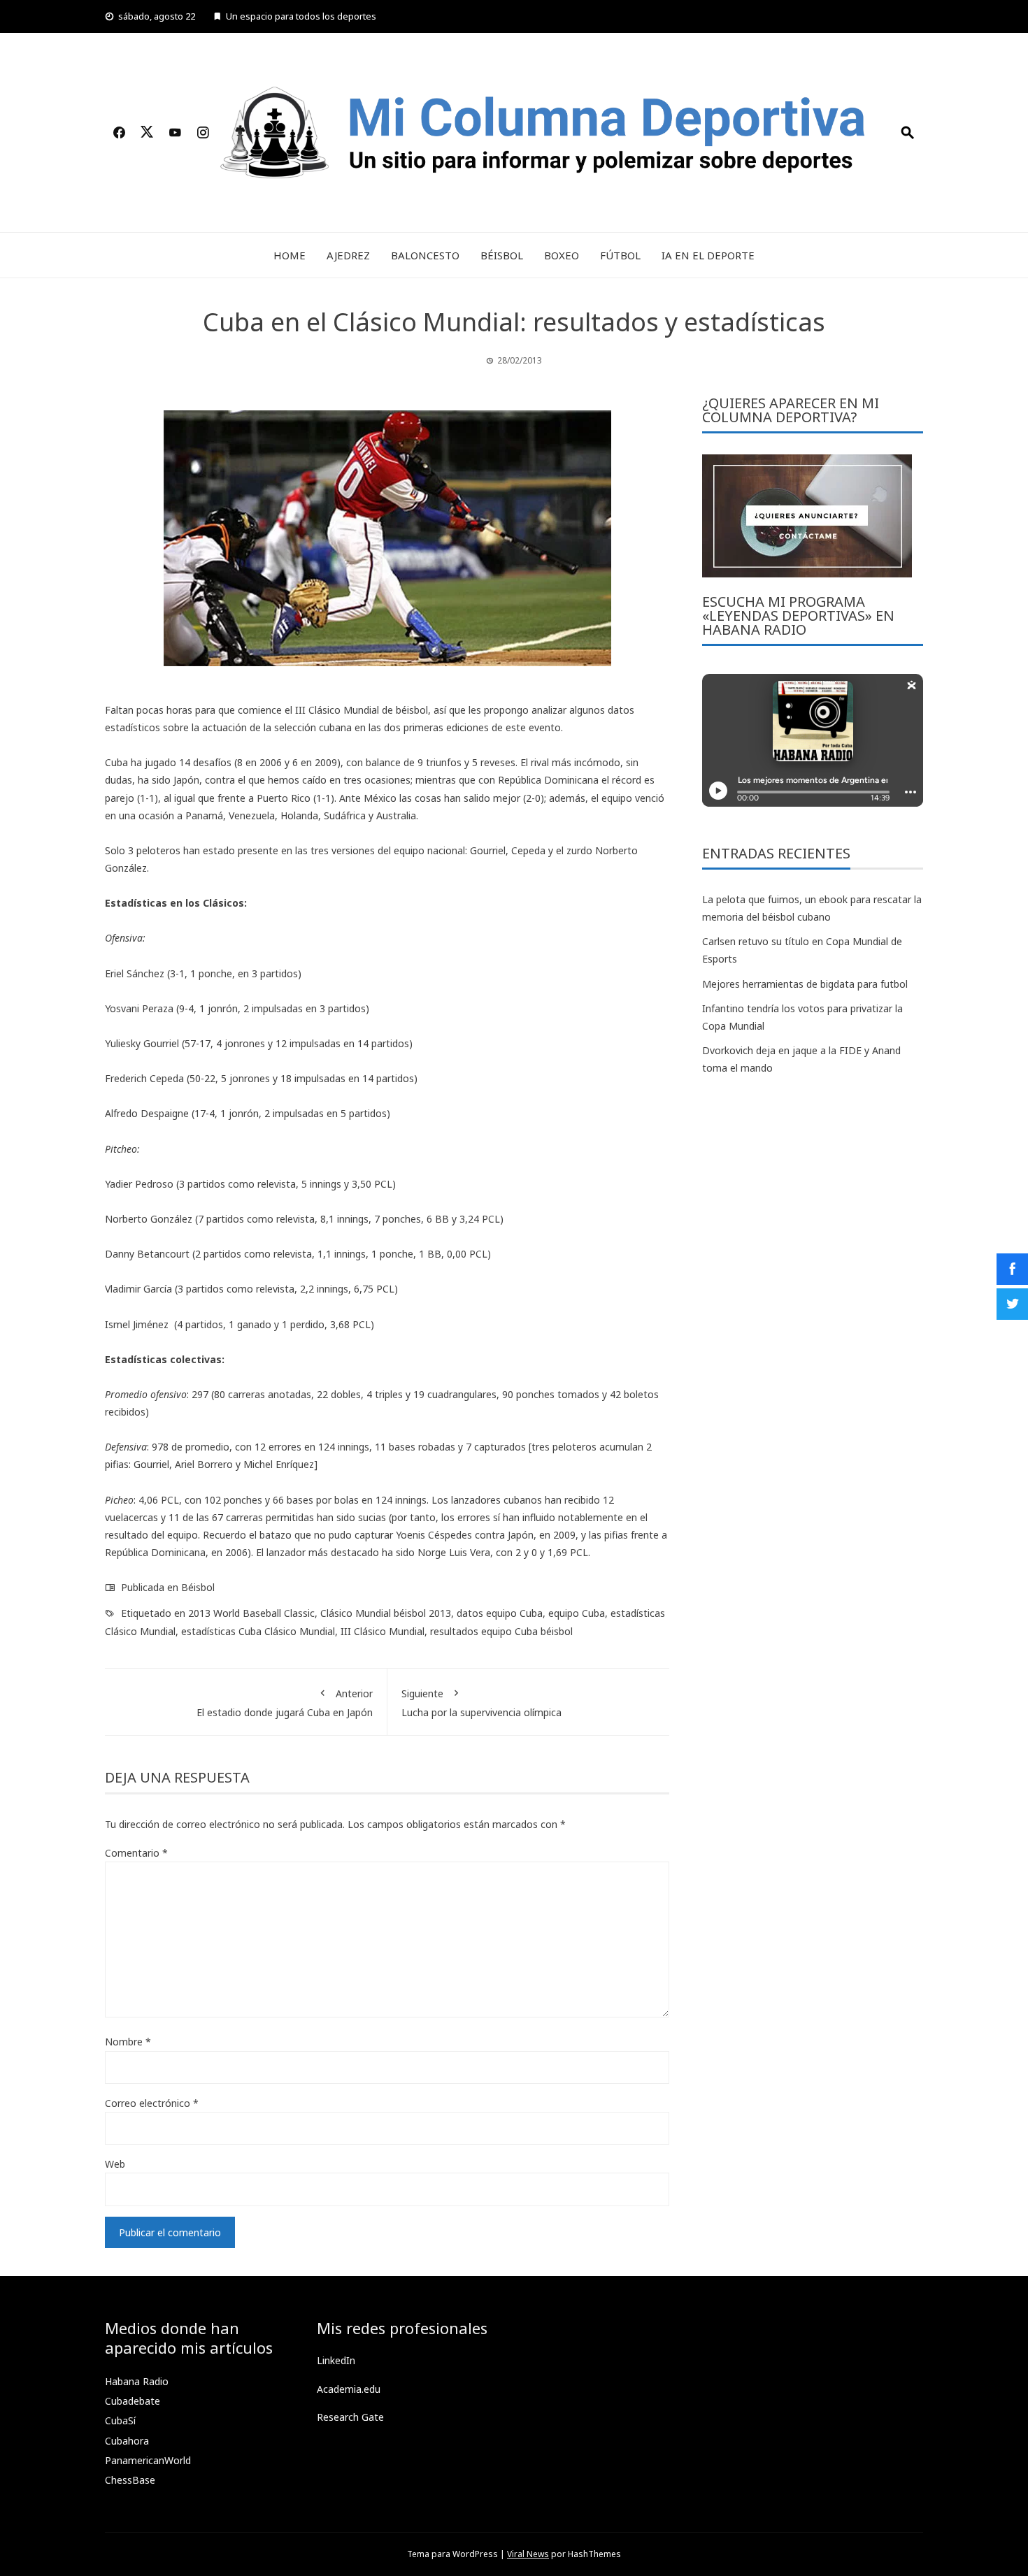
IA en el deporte (708, 255)
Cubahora (127, 2441)
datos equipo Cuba (500, 1613)
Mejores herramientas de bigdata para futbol (805, 984)
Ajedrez (348, 255)
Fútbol (620, 255)
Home (290, 255)
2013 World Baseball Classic (251, 1613)
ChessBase (130, 2480)
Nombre (128, 2042)
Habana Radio (137, 2381)
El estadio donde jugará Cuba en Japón (285, 1703)
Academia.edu (349, 2389)
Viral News (528, 2554)
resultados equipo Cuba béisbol (501, 1631)
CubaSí (120, 2420)
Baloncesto (425, 255)
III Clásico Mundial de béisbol (362, 710)
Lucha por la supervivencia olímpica (481, 1703)
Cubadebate (133, 2401)
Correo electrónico (152, 2103)
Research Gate (350, 2417)
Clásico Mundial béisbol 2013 (386, 1613)
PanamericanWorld (148, 2460)
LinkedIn (336, 2360)
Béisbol (502, 255)
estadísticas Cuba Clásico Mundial (258, 1631)
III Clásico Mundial (383, 1631)
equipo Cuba (577, 1613)
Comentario (136, 1853)
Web (115, 2164)
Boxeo (562, 255)
